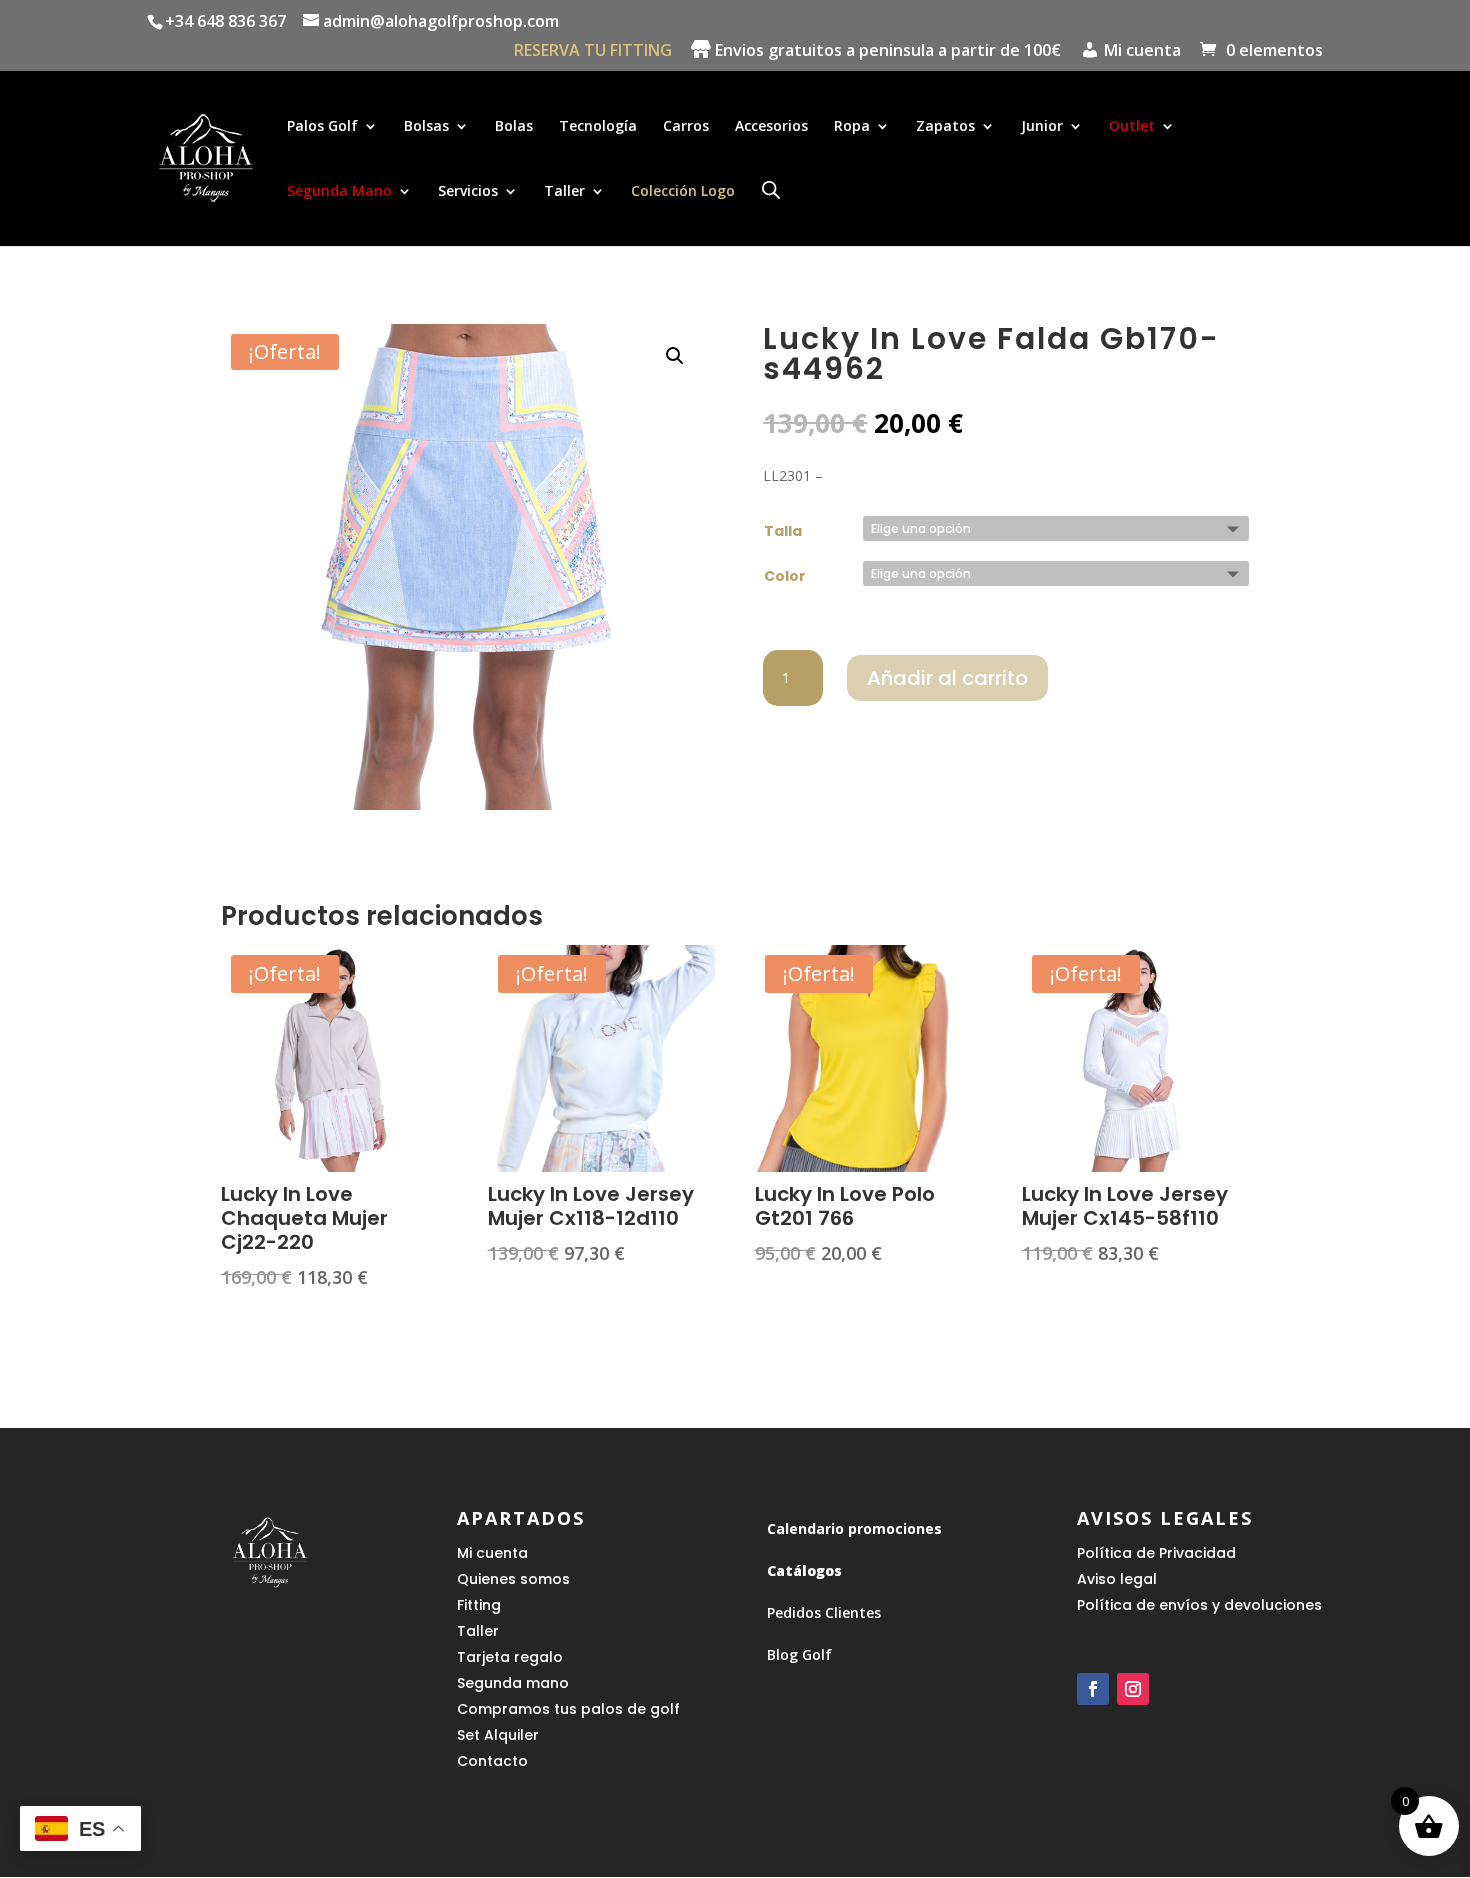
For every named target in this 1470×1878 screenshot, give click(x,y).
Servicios (468, 192)
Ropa (852, 127)
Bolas (514, 127)
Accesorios (771, 127)
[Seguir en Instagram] (1133, 1689)
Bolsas (426, 127)
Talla (783, 531)
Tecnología (598, 127)
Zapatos (945, 127)
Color (785, 576)
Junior (1042, 127)
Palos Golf (322, 127)
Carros (686, 127)
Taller (564, 192)
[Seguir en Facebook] (1093, 1689)
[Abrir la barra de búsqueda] (771, 189)
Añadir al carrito (947, 678)
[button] (675, 356)
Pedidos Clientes (824, 1612)
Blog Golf (799, 1654)
